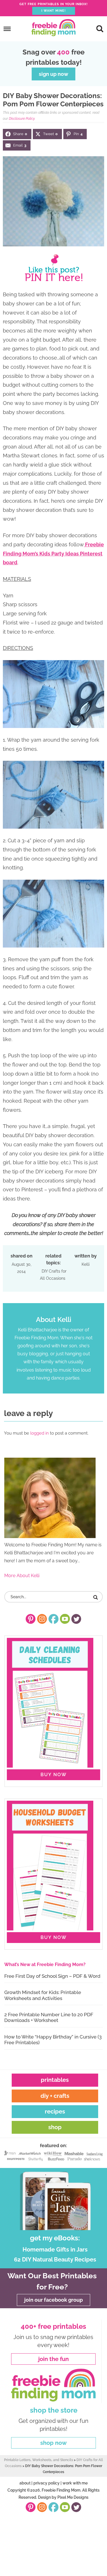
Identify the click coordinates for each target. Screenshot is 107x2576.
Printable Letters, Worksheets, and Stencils (39, 2460)
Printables (55, 2080)
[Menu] (7, 29)
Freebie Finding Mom (54, 28)
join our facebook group (53, 2300)
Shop (55, 2127)
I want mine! (53, 11)
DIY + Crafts (55, 2096)
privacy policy (47, 2483)
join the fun (53, 2359)
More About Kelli (22, 1576)
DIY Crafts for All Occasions (53, 1275)
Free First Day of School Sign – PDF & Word (52, 1976)
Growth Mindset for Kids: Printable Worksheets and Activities (43, 1995)
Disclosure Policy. (22, 119)
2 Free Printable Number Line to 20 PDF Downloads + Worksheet (49, 2017)
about (25, 2483)
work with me (75, 2483)
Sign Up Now (53, 74)
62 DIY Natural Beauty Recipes (55, 2259)
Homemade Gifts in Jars (55, 2250)
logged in (40, 1433)
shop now (53, 2443)
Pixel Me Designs (73, 2497)
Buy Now (54, 1775)
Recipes (55, 2111)
